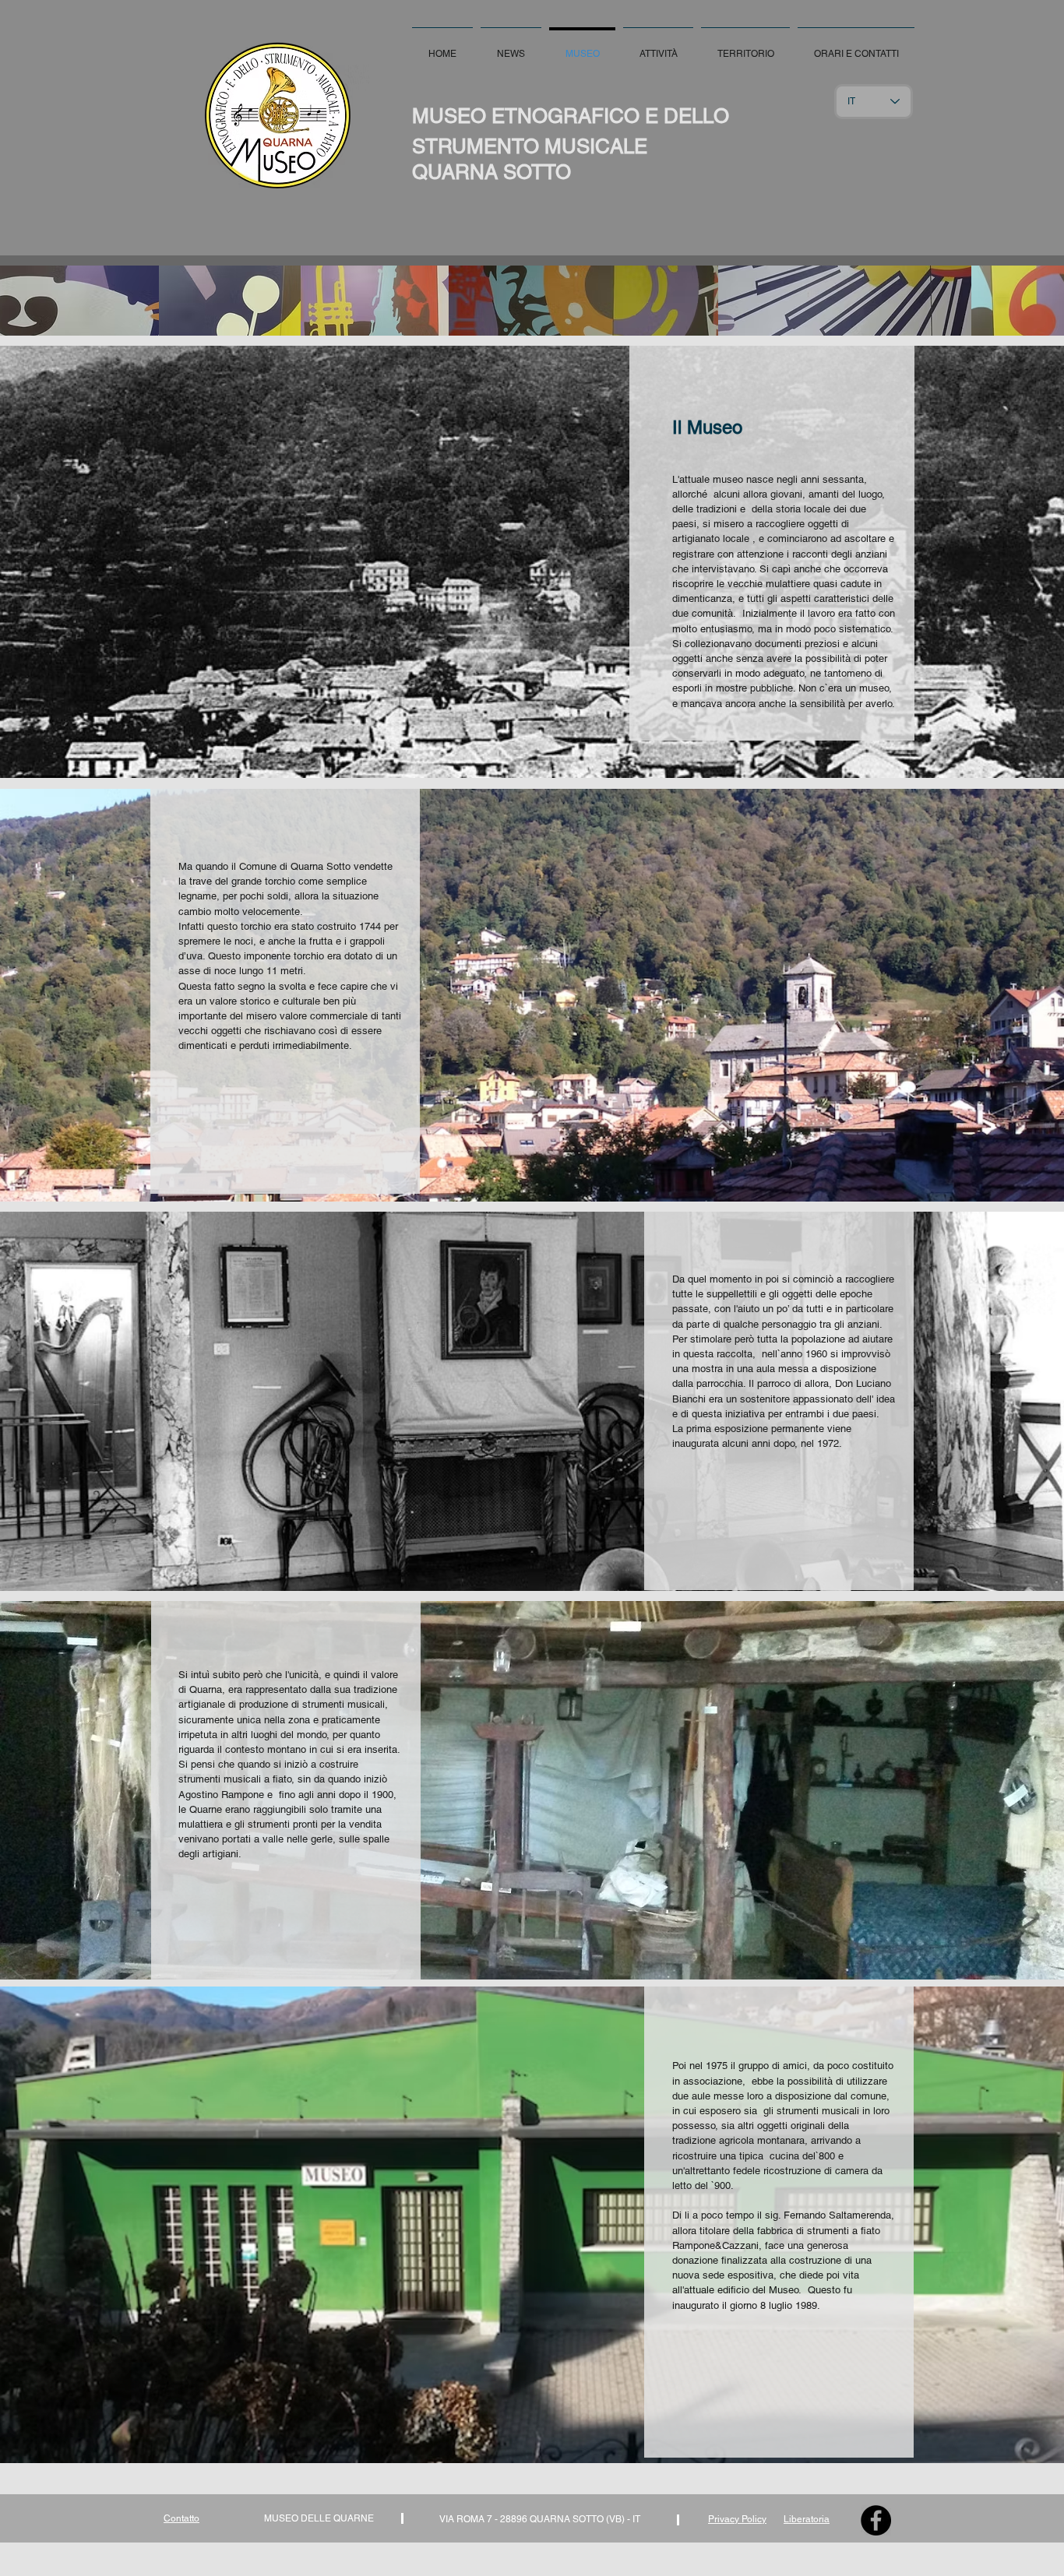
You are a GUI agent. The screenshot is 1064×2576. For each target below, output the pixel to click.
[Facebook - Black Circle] (876, 2520)
